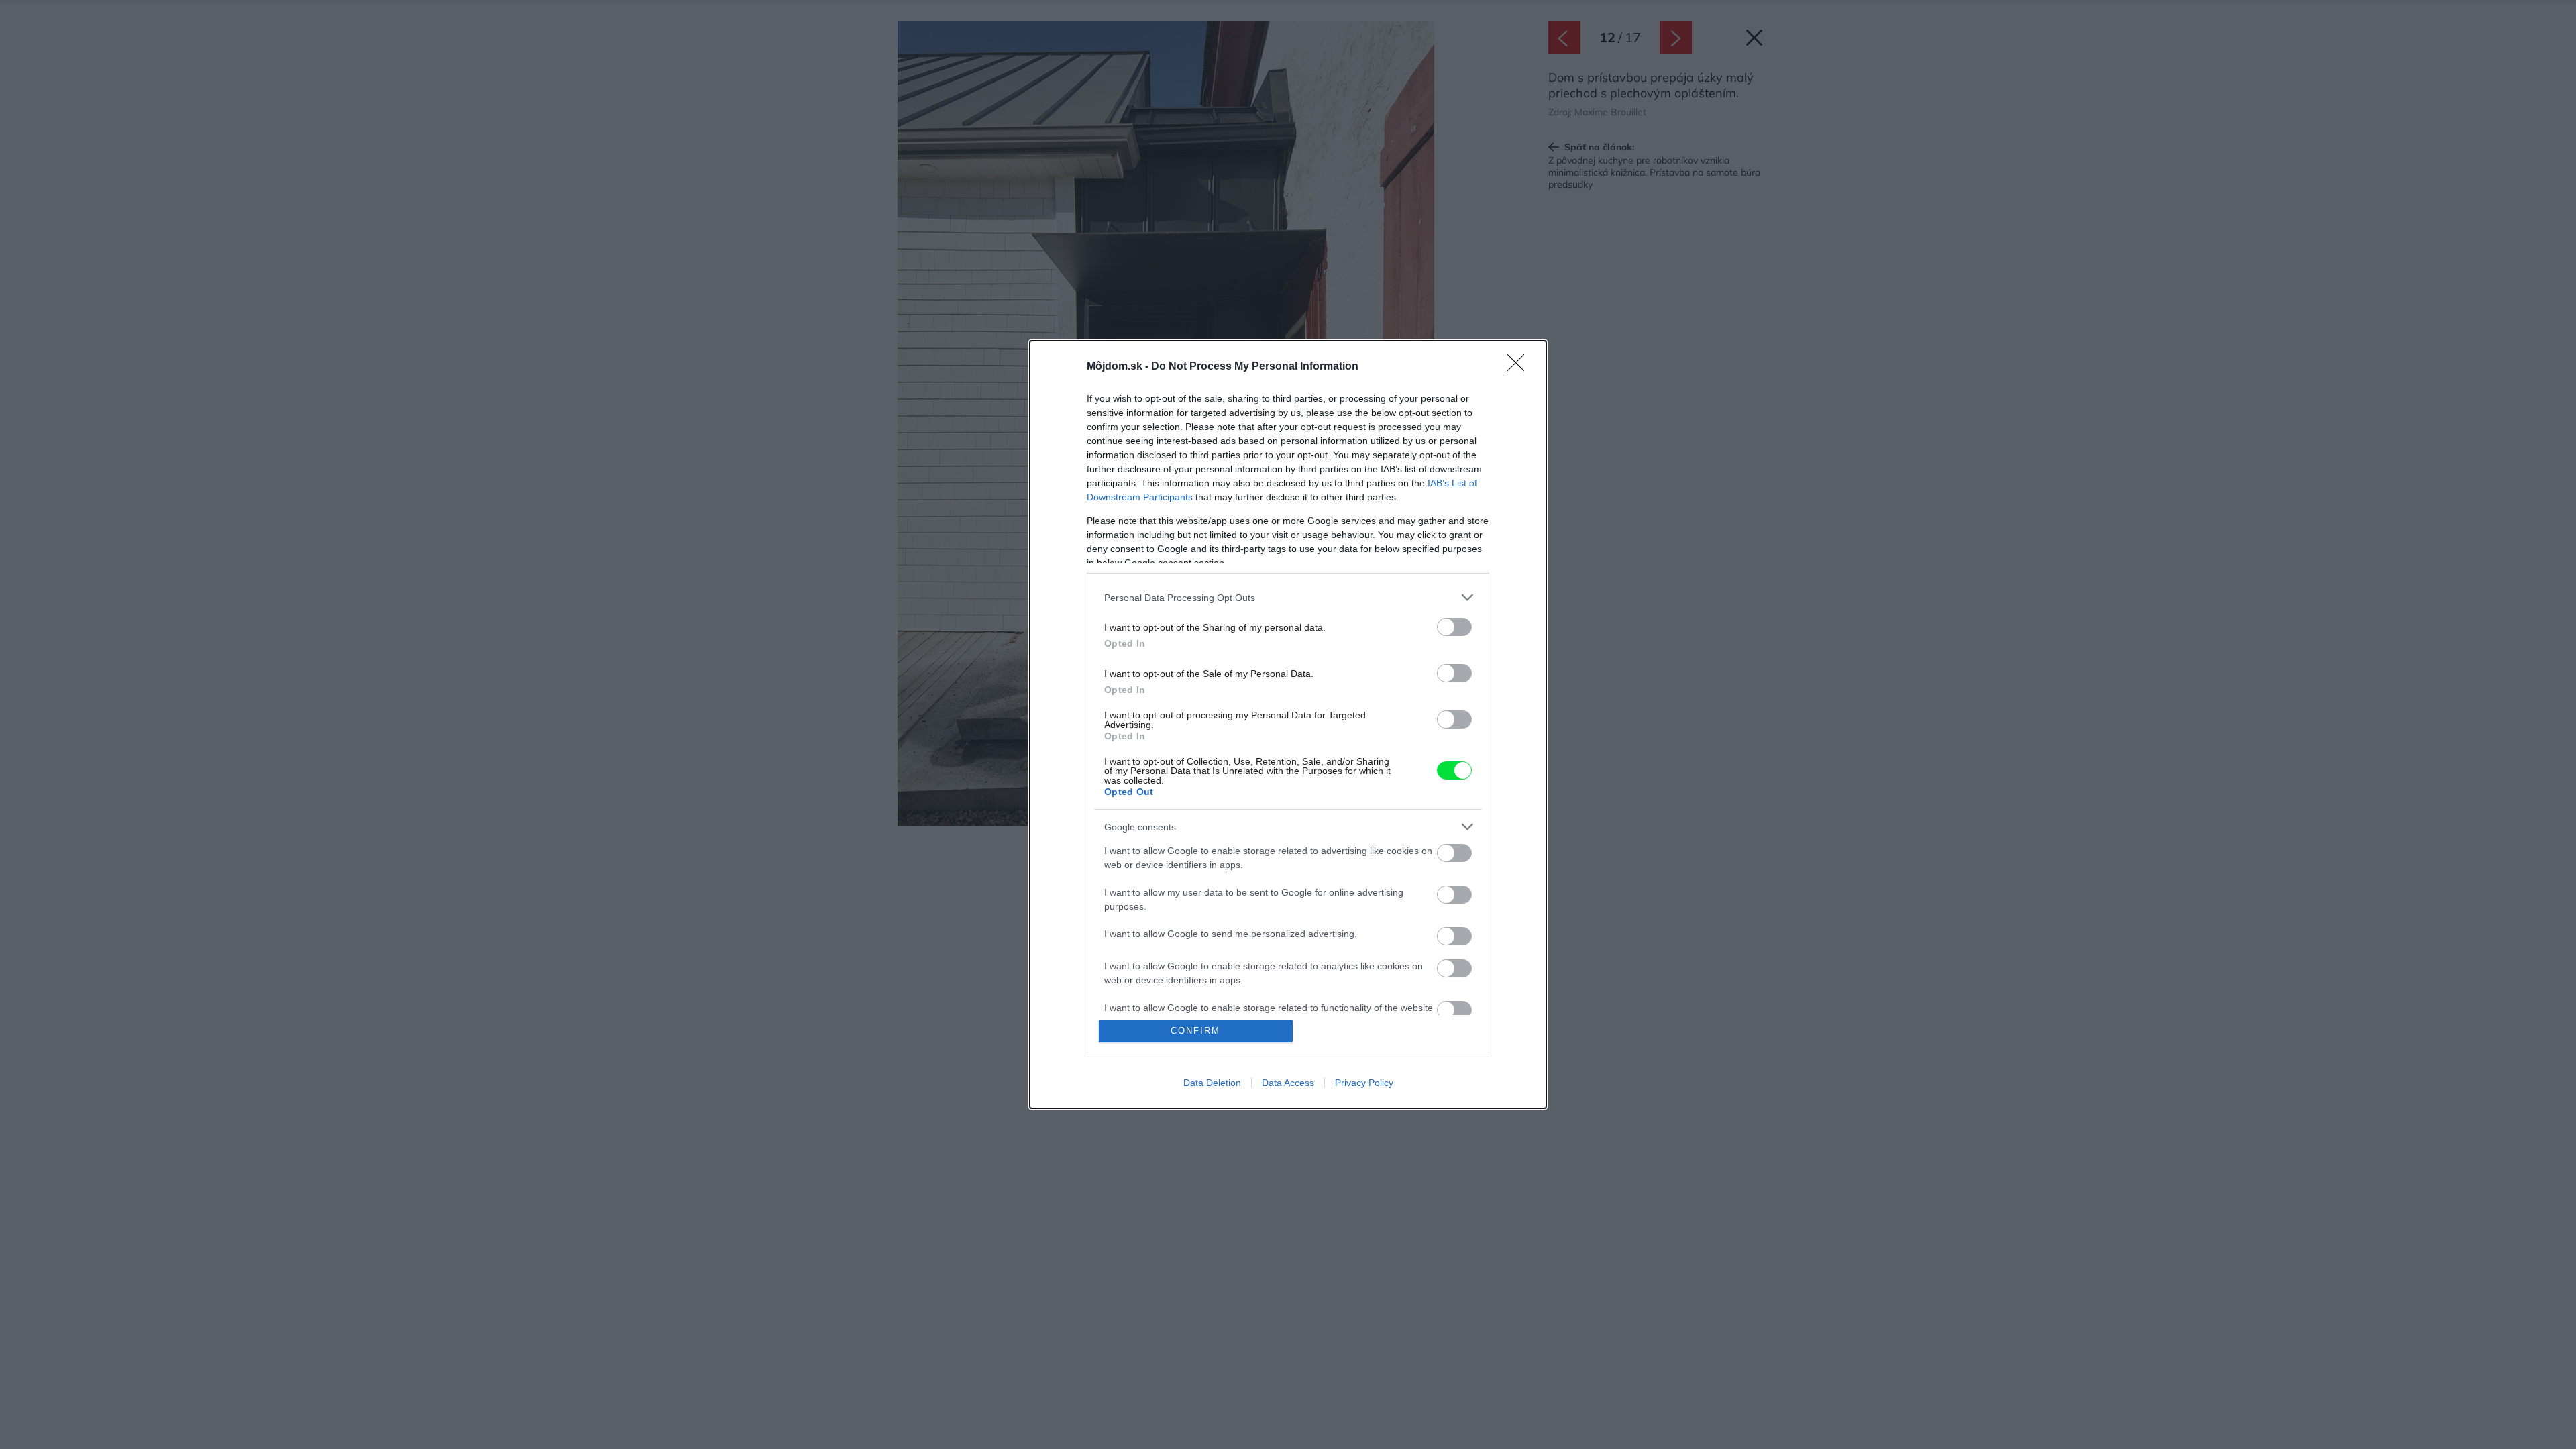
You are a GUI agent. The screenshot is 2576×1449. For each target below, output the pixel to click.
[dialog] (1288, 724)
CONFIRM (1195, 1031)
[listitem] (1288, 597)
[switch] (1454, 627)
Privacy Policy (1364, 1083)
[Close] (1520, 367)
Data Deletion (1212, 1083)
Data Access (1288, 1083)
